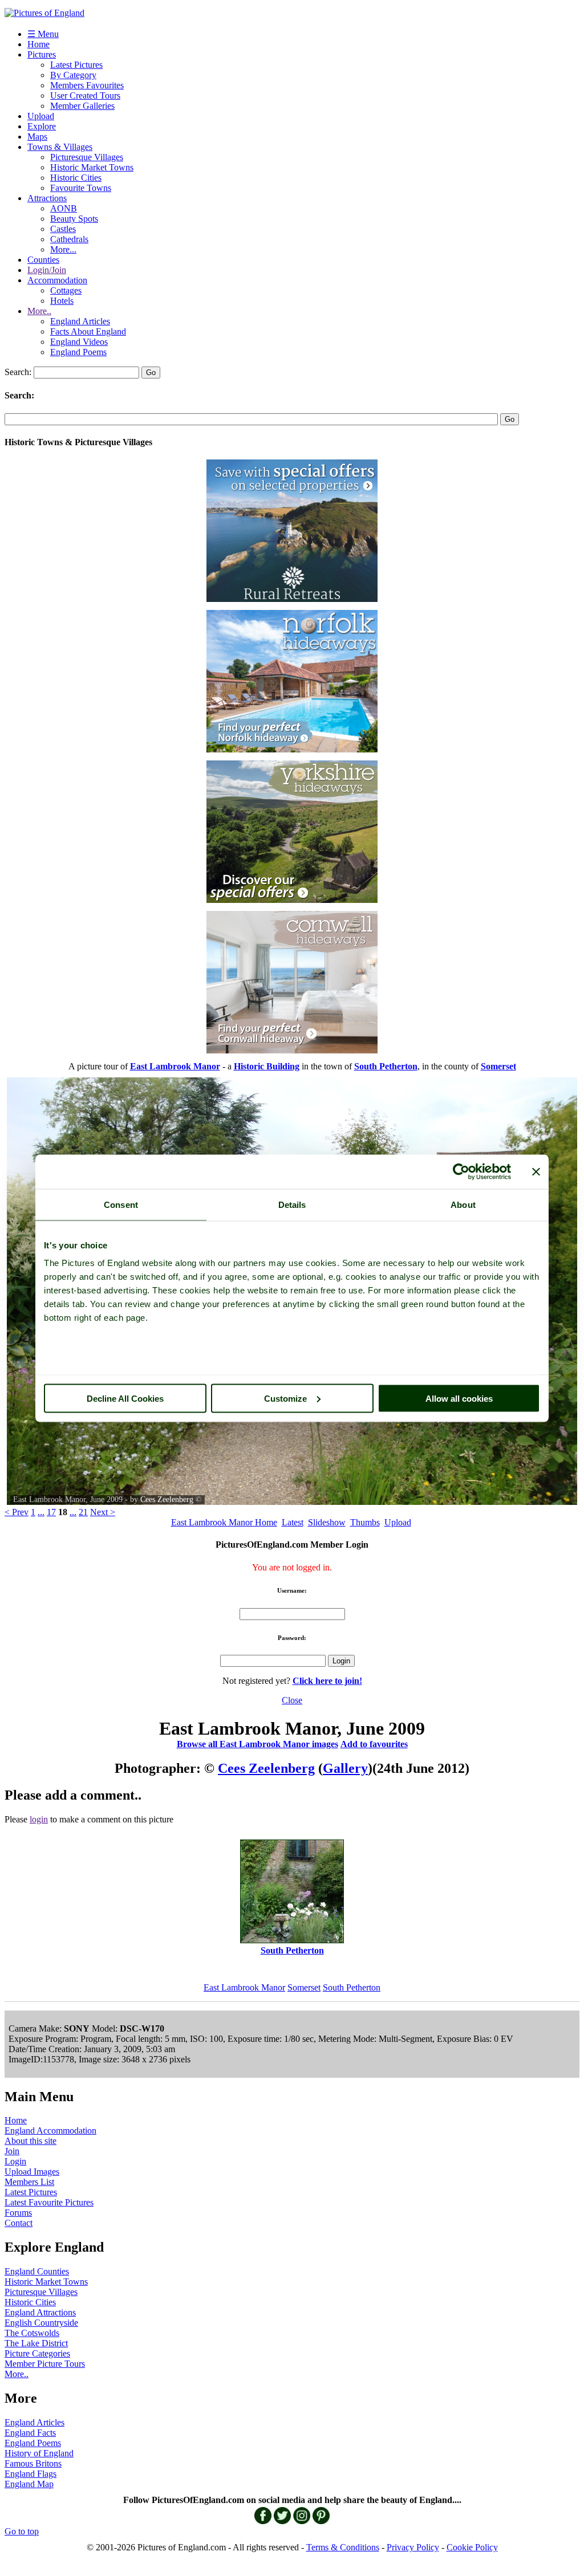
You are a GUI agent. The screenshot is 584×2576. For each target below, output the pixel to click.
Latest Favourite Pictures (49, 2202)
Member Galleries (82, 106)
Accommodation (57, 280)
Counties (43, 260)
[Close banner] (536, 1171)
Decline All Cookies (125, 1398)
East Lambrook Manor (244, 1987)
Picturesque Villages (87, 157)
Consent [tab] (121, 1204)
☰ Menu (43, 34)
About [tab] (463, 1204)
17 (51, 1512)
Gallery (345, 1768)
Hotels (62, 301)
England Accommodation (50, 2131)
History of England (39, 2453)
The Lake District (36, 2343)
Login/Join (47, 270)
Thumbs (365, 1522)
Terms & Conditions (343, 2547)
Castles (63, 229)
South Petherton (352, 1987)
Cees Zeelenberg (167, 1499)
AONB (64, 208)
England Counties (37, 2271)
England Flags (31, 2474)
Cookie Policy (472, 2547)
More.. (39, 311)
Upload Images (32, 2172)
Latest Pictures (76, 65)
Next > (103, 1512)
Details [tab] (292, 1204)
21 (83, 1512)
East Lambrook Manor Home (224, 1522)
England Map (29, 2484)
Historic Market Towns (92, 167)
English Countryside (41, 2323)
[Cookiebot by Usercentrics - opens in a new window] (461, 1171)
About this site (31, 2141)
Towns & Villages (60, 147)
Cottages (66, 290)
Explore (42, 126)
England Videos (79, 342)
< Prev (17, 1512)
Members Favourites (87, 85)
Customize (285, 1398)
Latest (293, 1522)
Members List (29, 2182)
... (41, 1512)
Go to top (22, 2531)
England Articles (80, 321)
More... (63, 249)
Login (15, 2161)
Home (38, 44)
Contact (19, 2223)
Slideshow (327, 1522)
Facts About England (88, 331)
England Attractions (40, 2312)
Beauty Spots (74, 219)
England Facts (30, 2433)
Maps (37, 137)
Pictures (42, 54)
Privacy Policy (413, 2547)
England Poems (78, 352)
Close (292, 1700)
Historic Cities (76, 178)
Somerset (304, 1987)
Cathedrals (69, 239)
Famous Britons (33, 2463)
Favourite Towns (81, 188)
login (39, 1819)
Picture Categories (37, 2353)
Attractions (47, 198)
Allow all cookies (459, 1398)
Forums (18, 2213)
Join (12, 2151)
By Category (73, 75)
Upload (41, 116)
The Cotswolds (32, 2333)
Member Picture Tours (45, 2364)
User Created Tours (85, 95)
